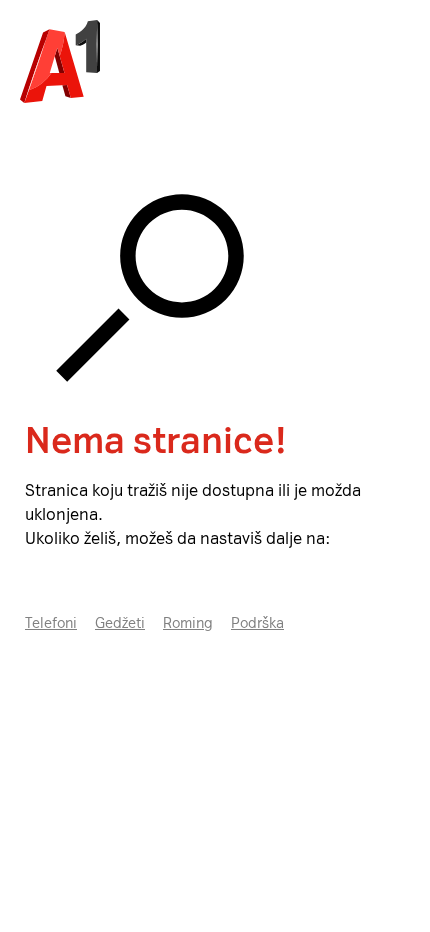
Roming (188, 623)
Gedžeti (120, 623)
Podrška (257, 623)
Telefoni (51, 623)
